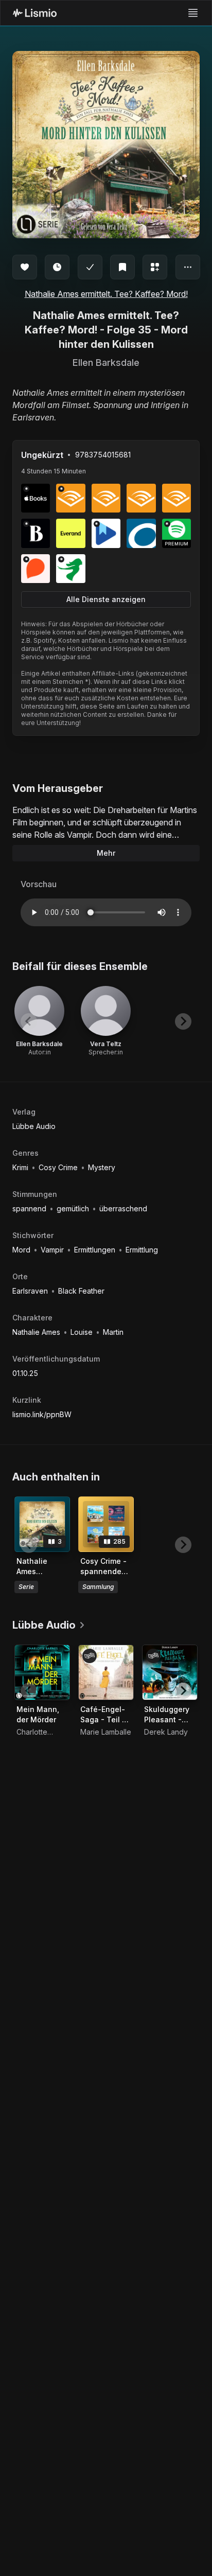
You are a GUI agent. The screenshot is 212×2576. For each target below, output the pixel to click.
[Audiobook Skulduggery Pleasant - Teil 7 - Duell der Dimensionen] (170, 1672)
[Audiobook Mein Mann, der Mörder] (42, 1672)
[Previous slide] (29, 1021)
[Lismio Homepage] (35, 13)
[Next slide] (183, 1021)
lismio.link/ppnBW (42, 1414)
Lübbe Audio (34, 1126)
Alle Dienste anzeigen (106, 599)
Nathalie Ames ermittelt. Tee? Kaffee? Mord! (106, 294)
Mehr (106, 853)
